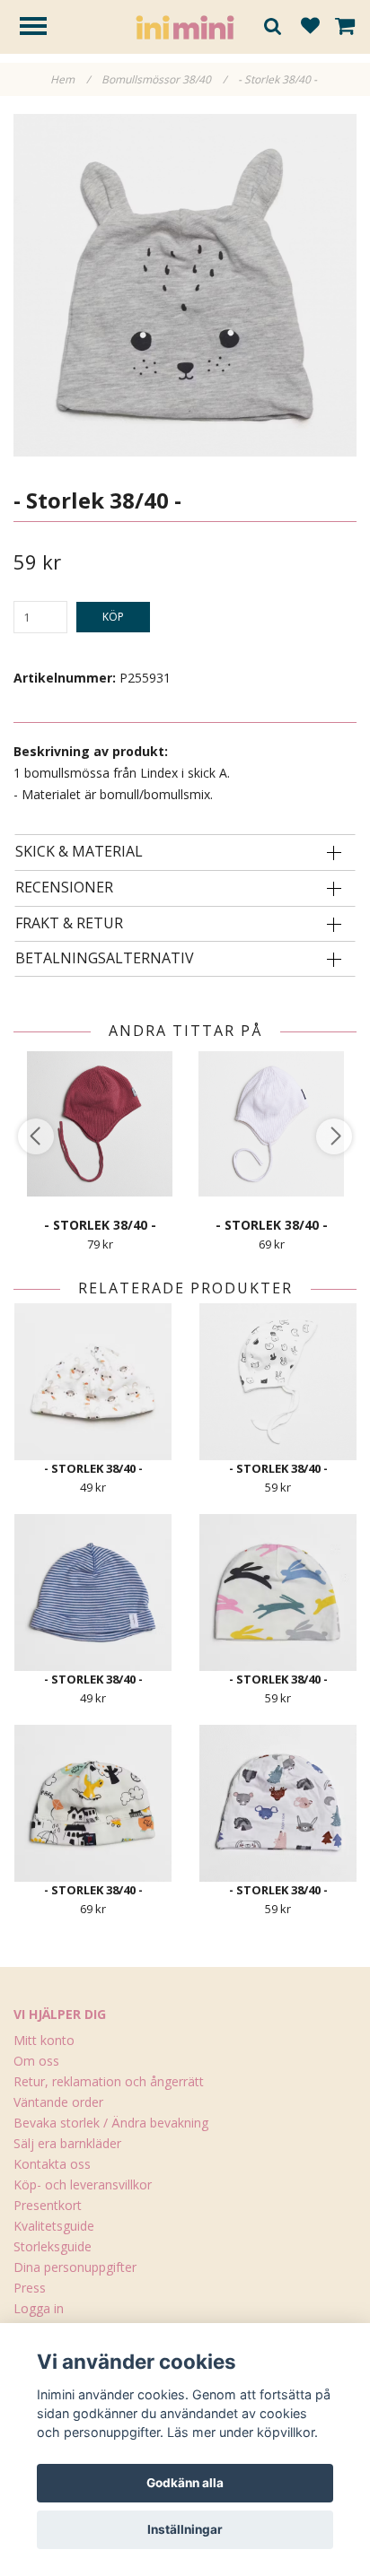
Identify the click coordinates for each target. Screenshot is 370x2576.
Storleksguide (53, 2246)
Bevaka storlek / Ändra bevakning (111, 2123)
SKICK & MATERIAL (79, 852)
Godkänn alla (185, 2483)
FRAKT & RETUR (69, 924)
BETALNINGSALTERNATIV (105, 959)
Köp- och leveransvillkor (83, 2184)
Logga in (39, 2308)
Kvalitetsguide (54, 2226)
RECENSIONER (64, 888)
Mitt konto (44, 2040)
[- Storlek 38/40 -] (185, 285)
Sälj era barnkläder (67, 2143)
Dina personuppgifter (75, 2267)
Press (30, 2288)
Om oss (36, 2061)
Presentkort (48, 2205)
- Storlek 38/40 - (279, 79)
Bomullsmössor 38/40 (164, 79)
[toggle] (42, 28)
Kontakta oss (52, 2164)
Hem (70, 79)
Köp (113, 617)
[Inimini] (185, 26)
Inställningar (185, 2529)
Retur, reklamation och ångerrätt (109, 2081)
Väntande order (58, 2102)
